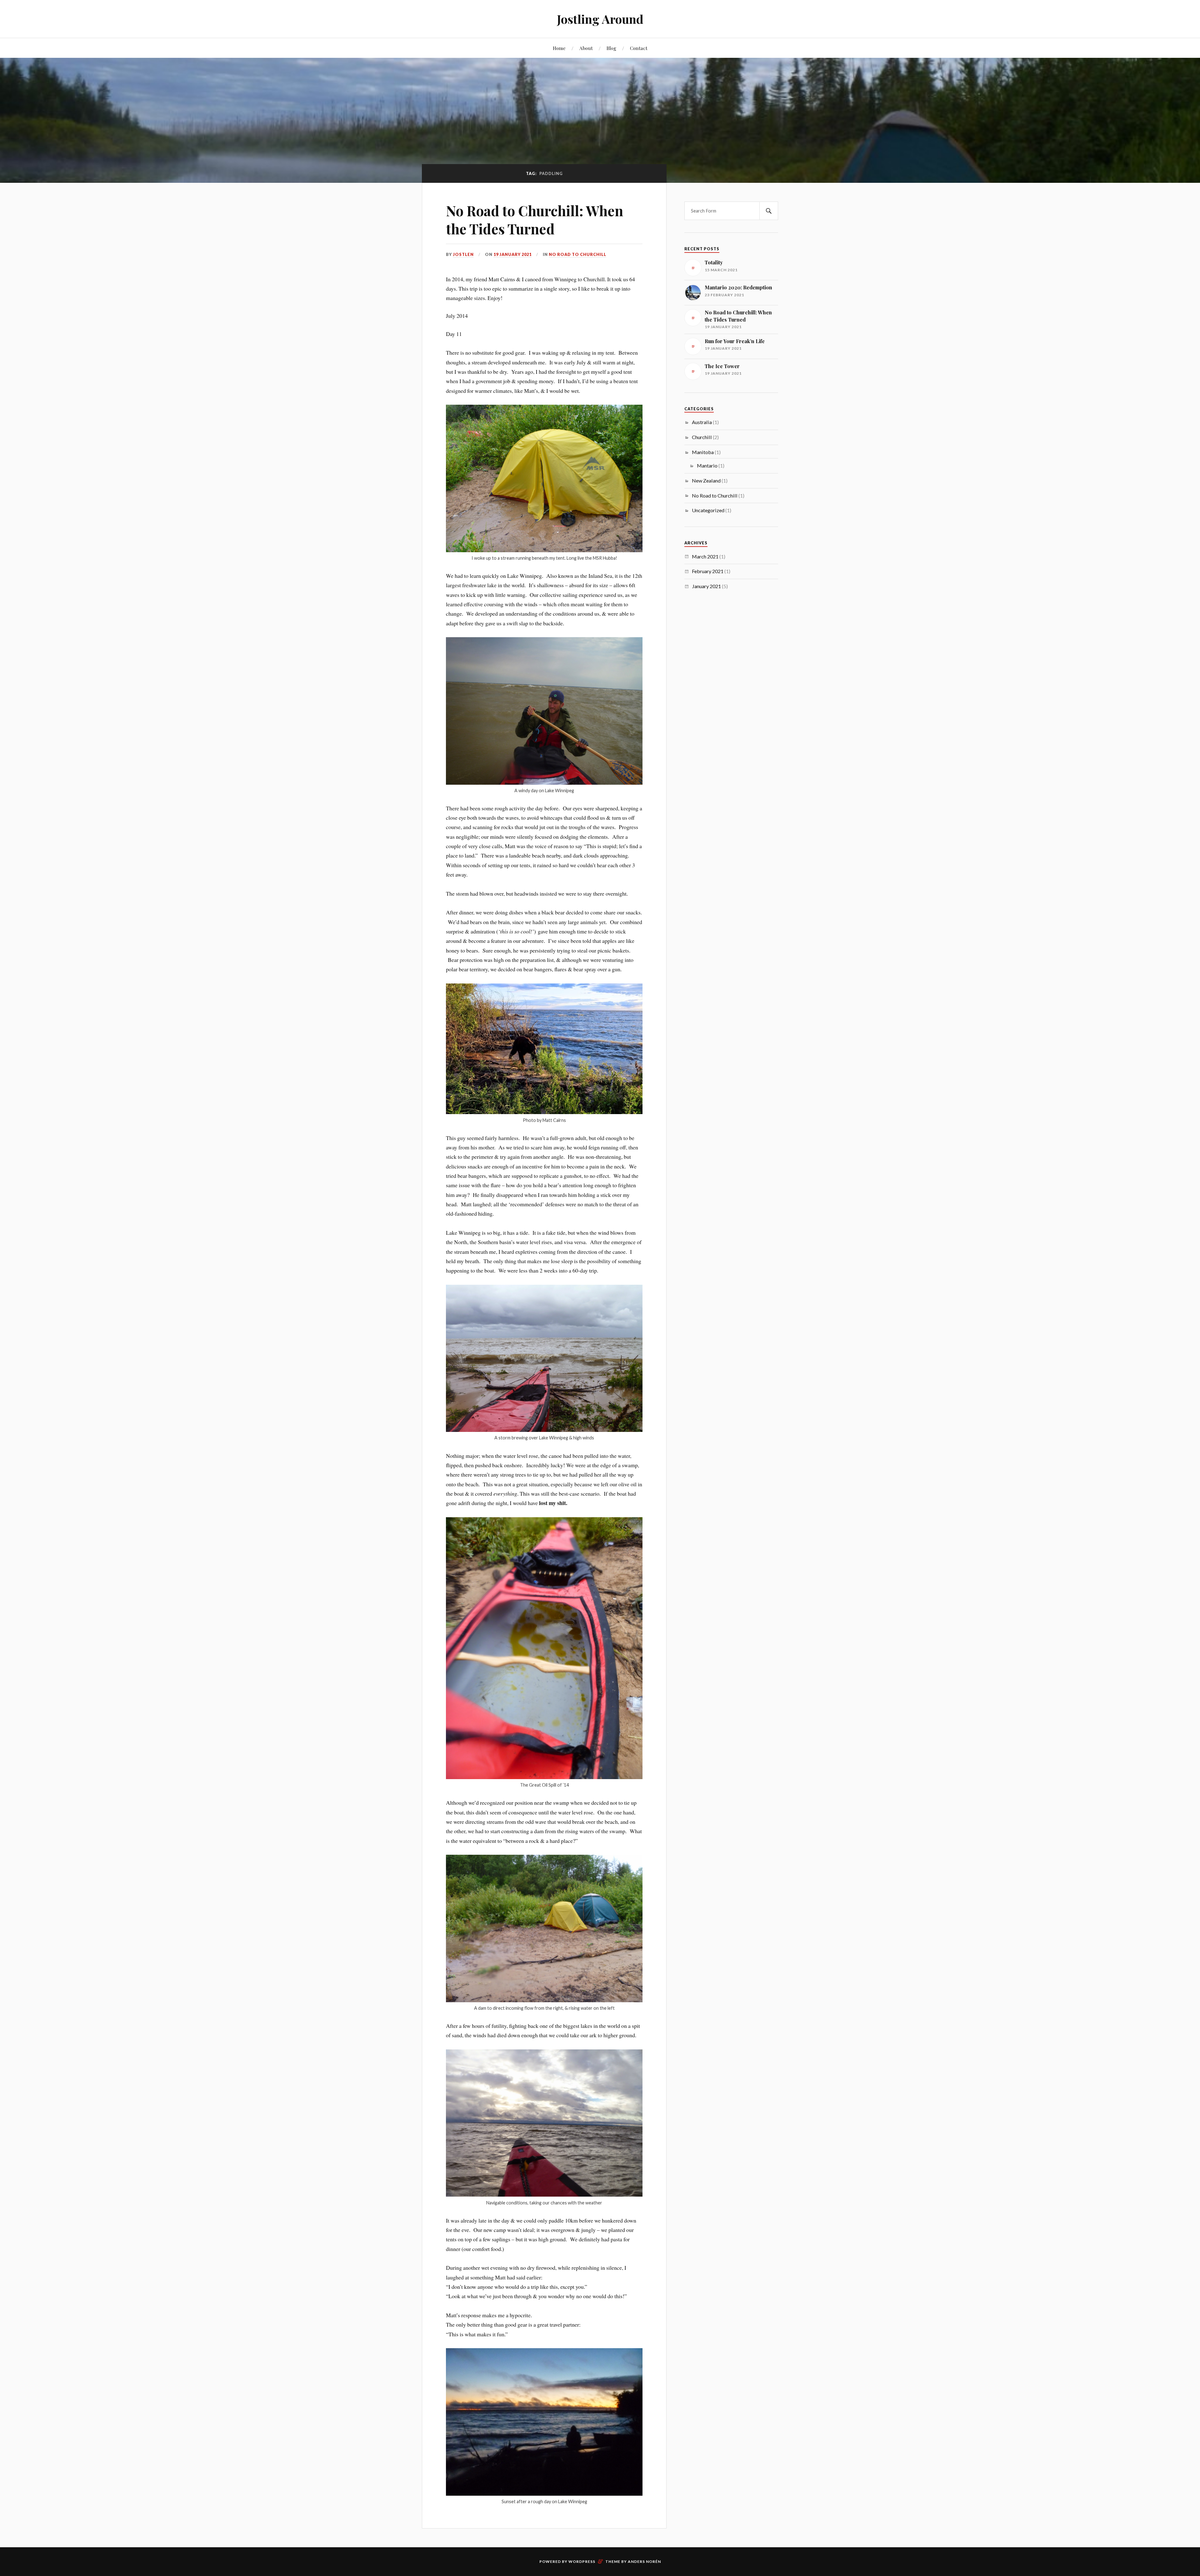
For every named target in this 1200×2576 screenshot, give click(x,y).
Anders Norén (644, 2561)
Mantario (707, 465)
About (586, 48)
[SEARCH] (769, 211)
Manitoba (703, 452)
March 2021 (705, 556)
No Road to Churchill (577, 254)
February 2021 (708, 571)
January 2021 (706, 586)
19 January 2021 (512, 254)
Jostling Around (600, 19)
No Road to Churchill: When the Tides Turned (535, 219)
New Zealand (706, 480)
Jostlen (463, 254)
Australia (702, 422)
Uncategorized (708, 510)
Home (559, 48)
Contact (639, 48)
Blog (611, 48)
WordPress (582, 2561)
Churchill (702, 437)
